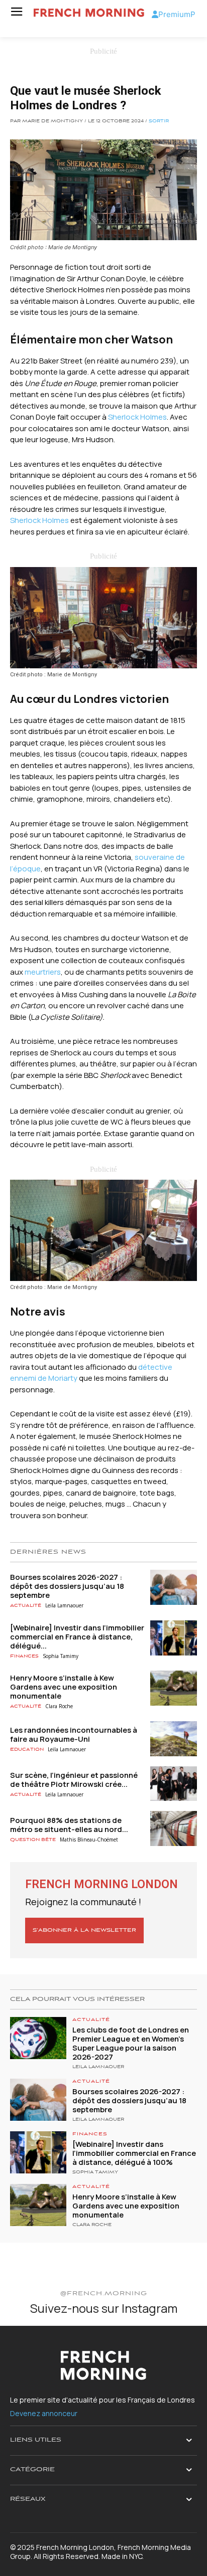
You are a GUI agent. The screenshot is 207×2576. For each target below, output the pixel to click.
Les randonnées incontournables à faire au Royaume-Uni (74, 1734)
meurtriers (43, 972)
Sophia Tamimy (61, 1656)
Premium (174, 14)
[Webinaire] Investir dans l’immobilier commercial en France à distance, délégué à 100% (134, 2153)
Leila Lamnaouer (64, 1605)
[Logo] (89, 13)
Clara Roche (59, 1706)
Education (27, 1750)
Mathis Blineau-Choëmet (89, 1839)
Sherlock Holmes (137, 417)
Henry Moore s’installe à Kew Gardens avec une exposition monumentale (64, 1687)
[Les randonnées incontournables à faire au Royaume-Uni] (174, 1739)
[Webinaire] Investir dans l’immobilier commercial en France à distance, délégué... (77, 1637)
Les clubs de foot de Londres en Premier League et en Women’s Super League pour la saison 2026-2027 (131, 2043)
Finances (24, 1656)
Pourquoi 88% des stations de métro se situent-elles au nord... (69, 1825)
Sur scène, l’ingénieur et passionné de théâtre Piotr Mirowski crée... (74, 1780)
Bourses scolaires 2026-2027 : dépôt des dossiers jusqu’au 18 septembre (67, 1586)
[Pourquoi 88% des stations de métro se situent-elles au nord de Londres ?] (174, 1828)
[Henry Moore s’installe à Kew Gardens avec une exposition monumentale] (174, 1688)
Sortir (159, 121)
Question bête (33, 1840)
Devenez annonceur (44, 2413)
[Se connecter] (155, 14)
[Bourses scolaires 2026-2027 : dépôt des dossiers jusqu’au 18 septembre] (174, 1587)
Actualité (26, 1606)
